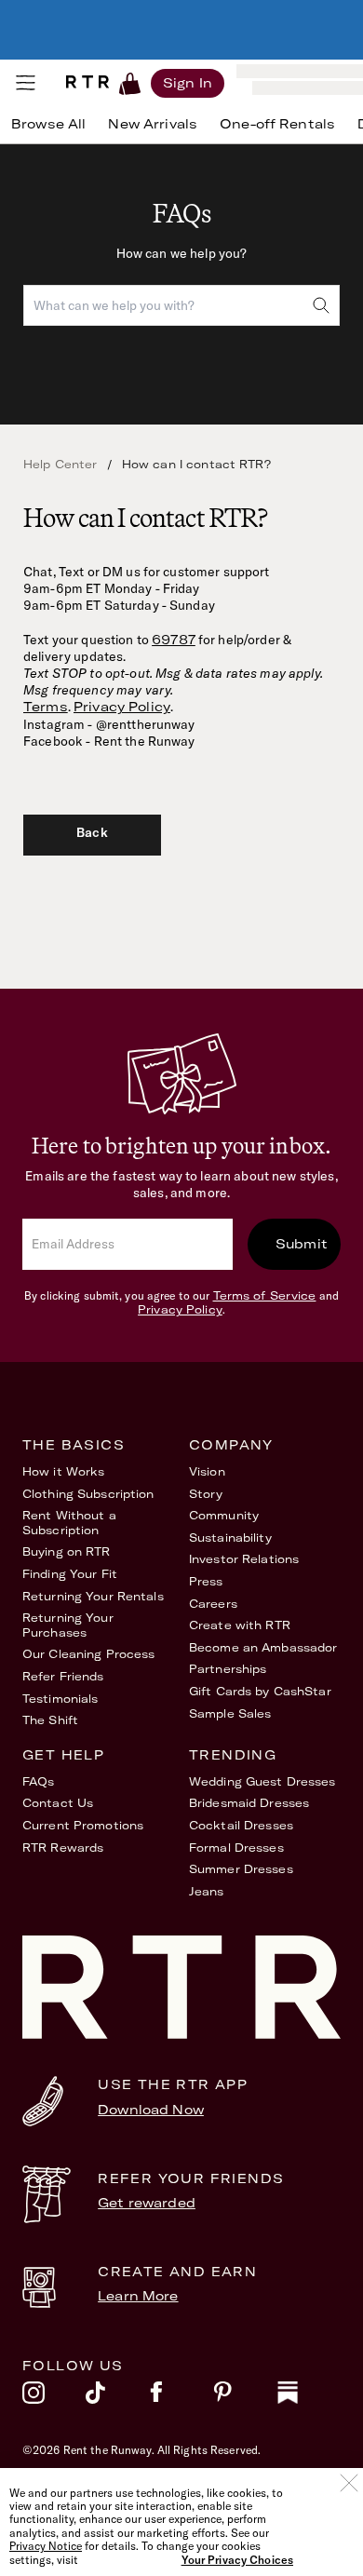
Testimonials (60, 1699)
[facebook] (181, 2397)
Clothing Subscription (88, 1494)
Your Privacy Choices (237, 2560)
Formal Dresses (236, 1848)
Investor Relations (244, 1559)
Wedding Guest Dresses (262, 1781)
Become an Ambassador (263, 1647)
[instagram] (54, 2397)
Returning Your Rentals (93, 1596)
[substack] (309, 2397)
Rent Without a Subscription (69, 1523)
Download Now (151, 2110)
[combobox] (181, 305)
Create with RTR (240, 1625)
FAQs (38, 1781)
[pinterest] (245, 2397)
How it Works (63, 1471)
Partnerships (228, 1669)
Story (206, 1494)
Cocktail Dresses (241, 1825)
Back (92, 832)
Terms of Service (265, 1295)
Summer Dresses (241, 1869)
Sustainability (230, 1538)
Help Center (60, 464)
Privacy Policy (122, 707)
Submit (302, 1244)
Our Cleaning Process (88, 1654)
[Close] (349, 2483)
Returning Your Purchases (68, 1625)
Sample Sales (230, 1713)
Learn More (138, 2296)
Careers (213, 1604)
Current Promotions (83, 1825)
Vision (207, 1471)
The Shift (50, 1720)
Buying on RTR (67, 1551)
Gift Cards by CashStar (260, 1691)
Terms (46, 707)
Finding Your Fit (70, 1574)
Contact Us (58, 1803)
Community (224, 1515)
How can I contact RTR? (196, 464)
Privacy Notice (46, 2546)
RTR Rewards (63, 1848)
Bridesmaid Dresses (249, 1803)
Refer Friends (63, 1676)
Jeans (207, 1891)
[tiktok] (117, 2397)
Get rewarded (147, 2203)
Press (206, 1581)
